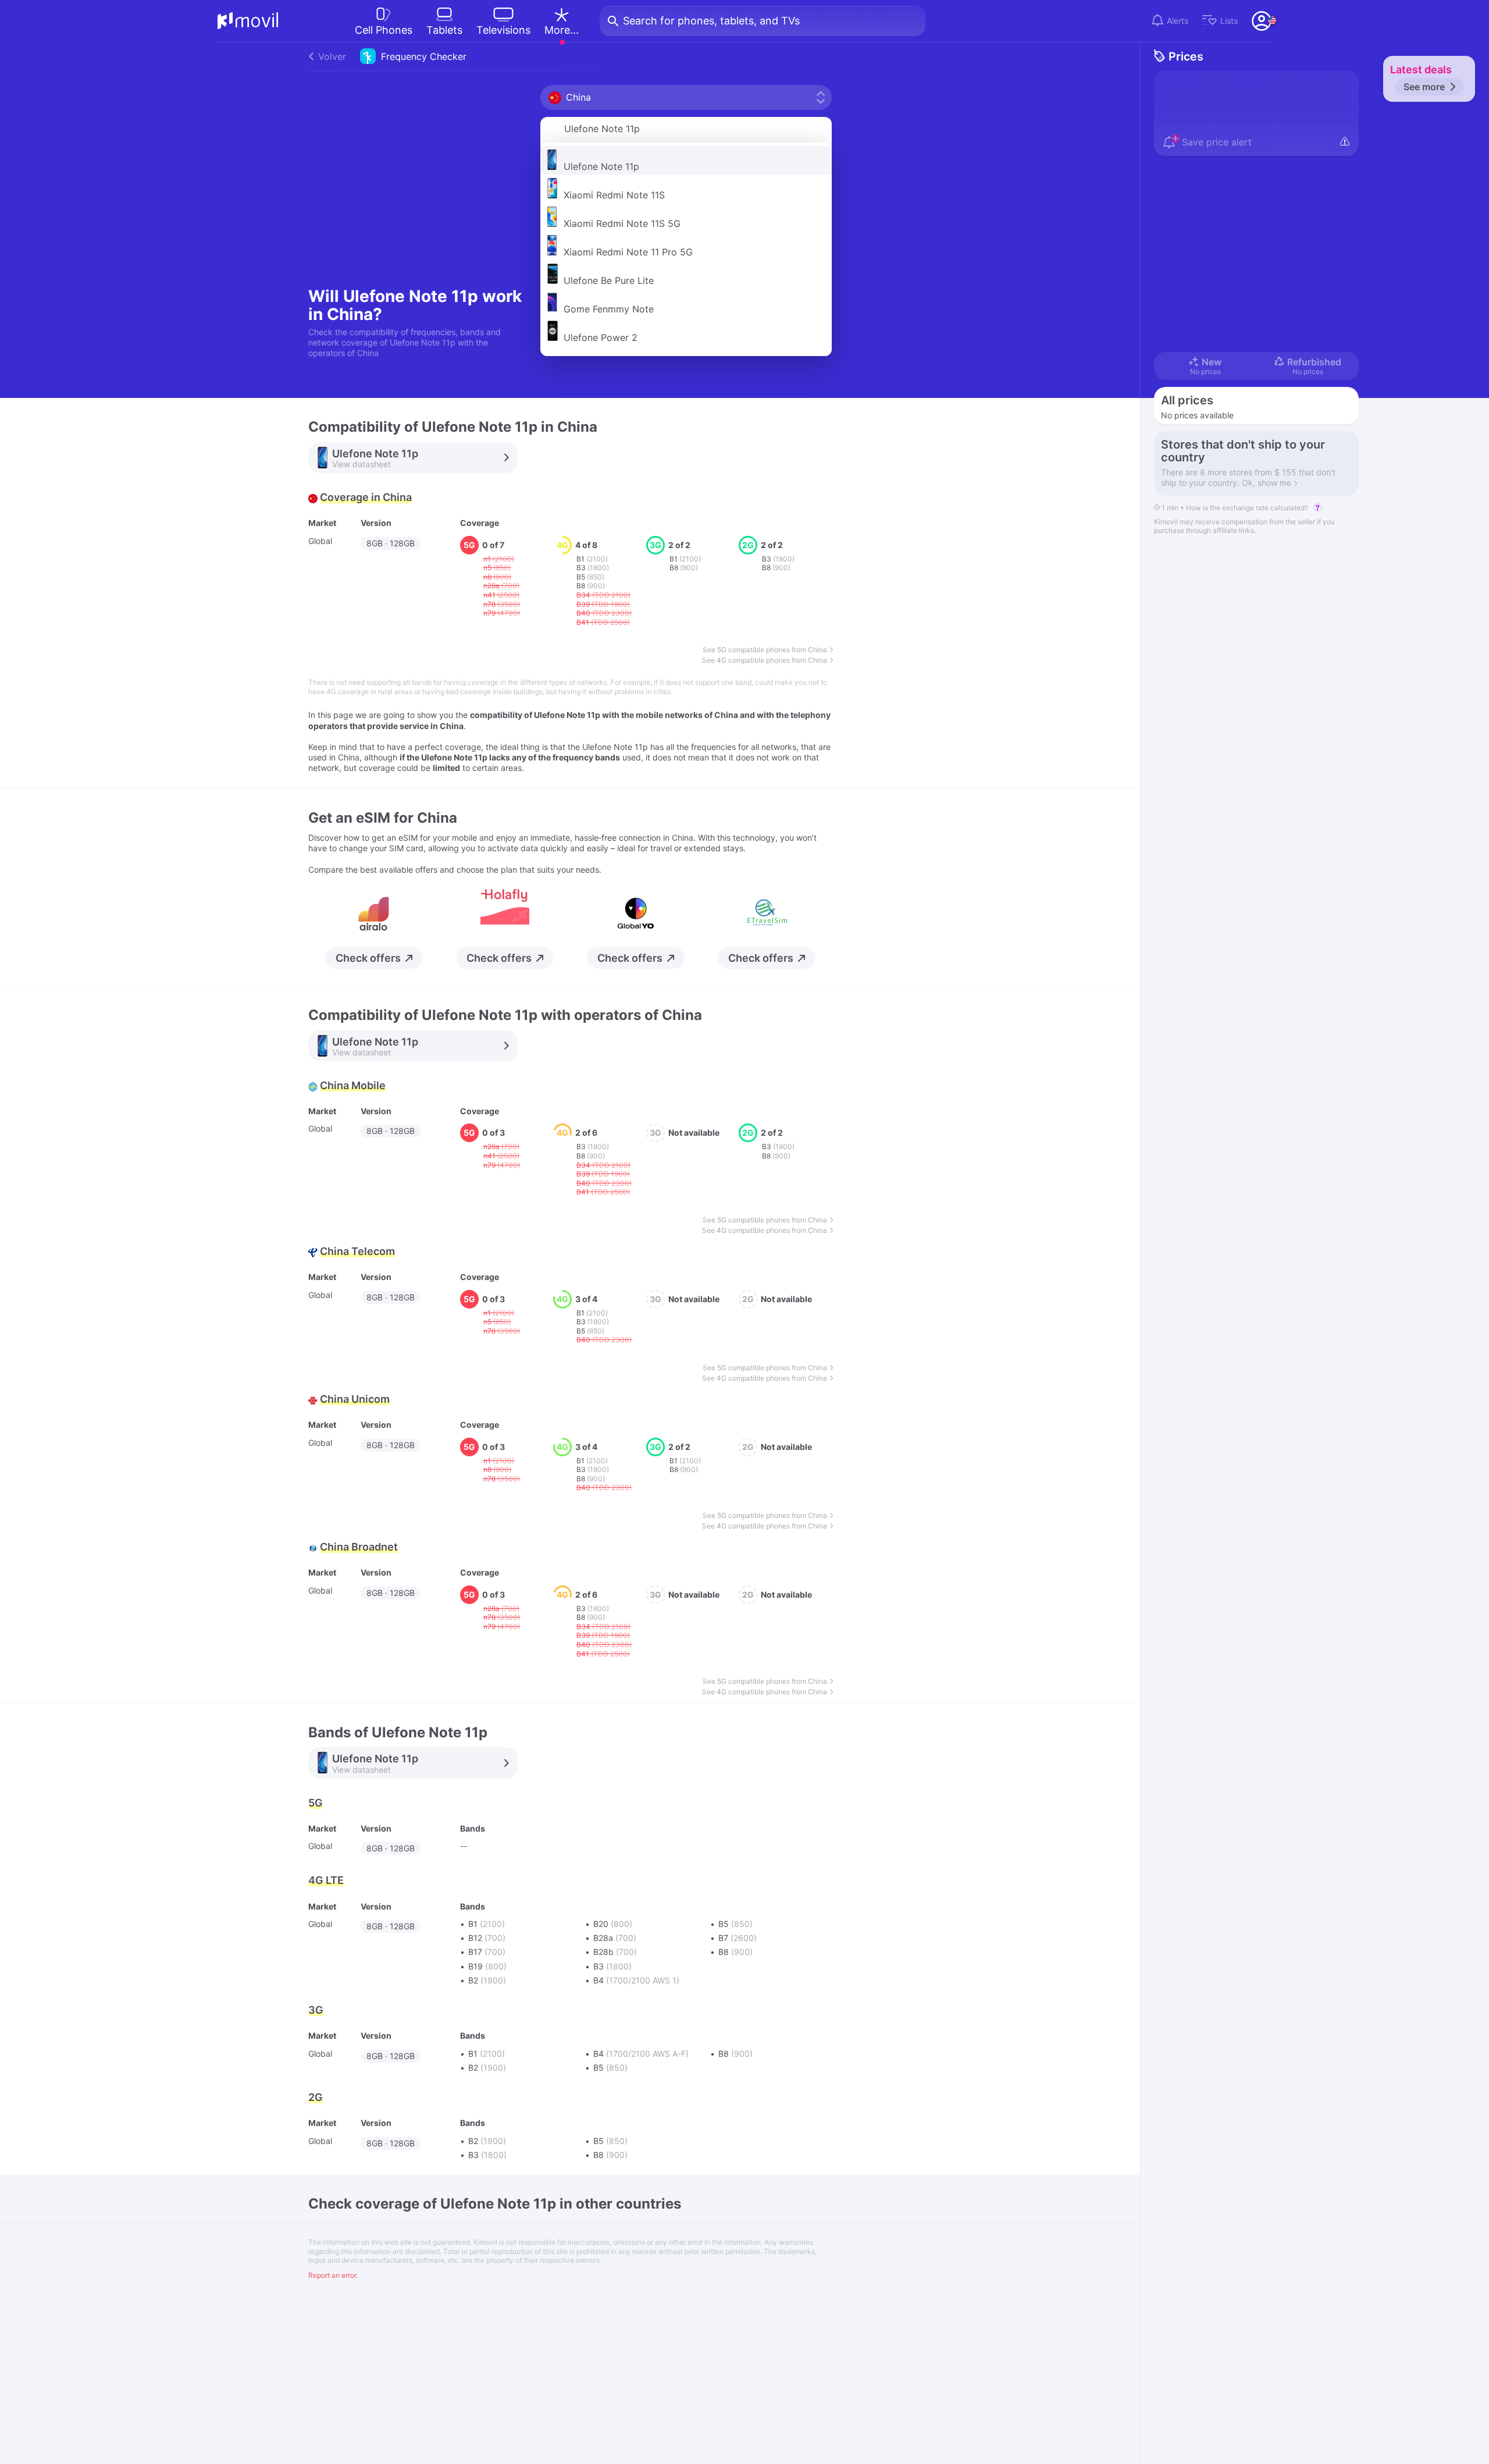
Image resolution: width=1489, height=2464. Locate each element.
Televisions (503, 30)
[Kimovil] (248, 21)
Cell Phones (384, 30)
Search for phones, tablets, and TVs (711, 21)
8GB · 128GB (391, 543)
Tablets (444, 30)
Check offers (368, 958)
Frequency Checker (392, 56)
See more (1424, 87)
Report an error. (333, 2275)
